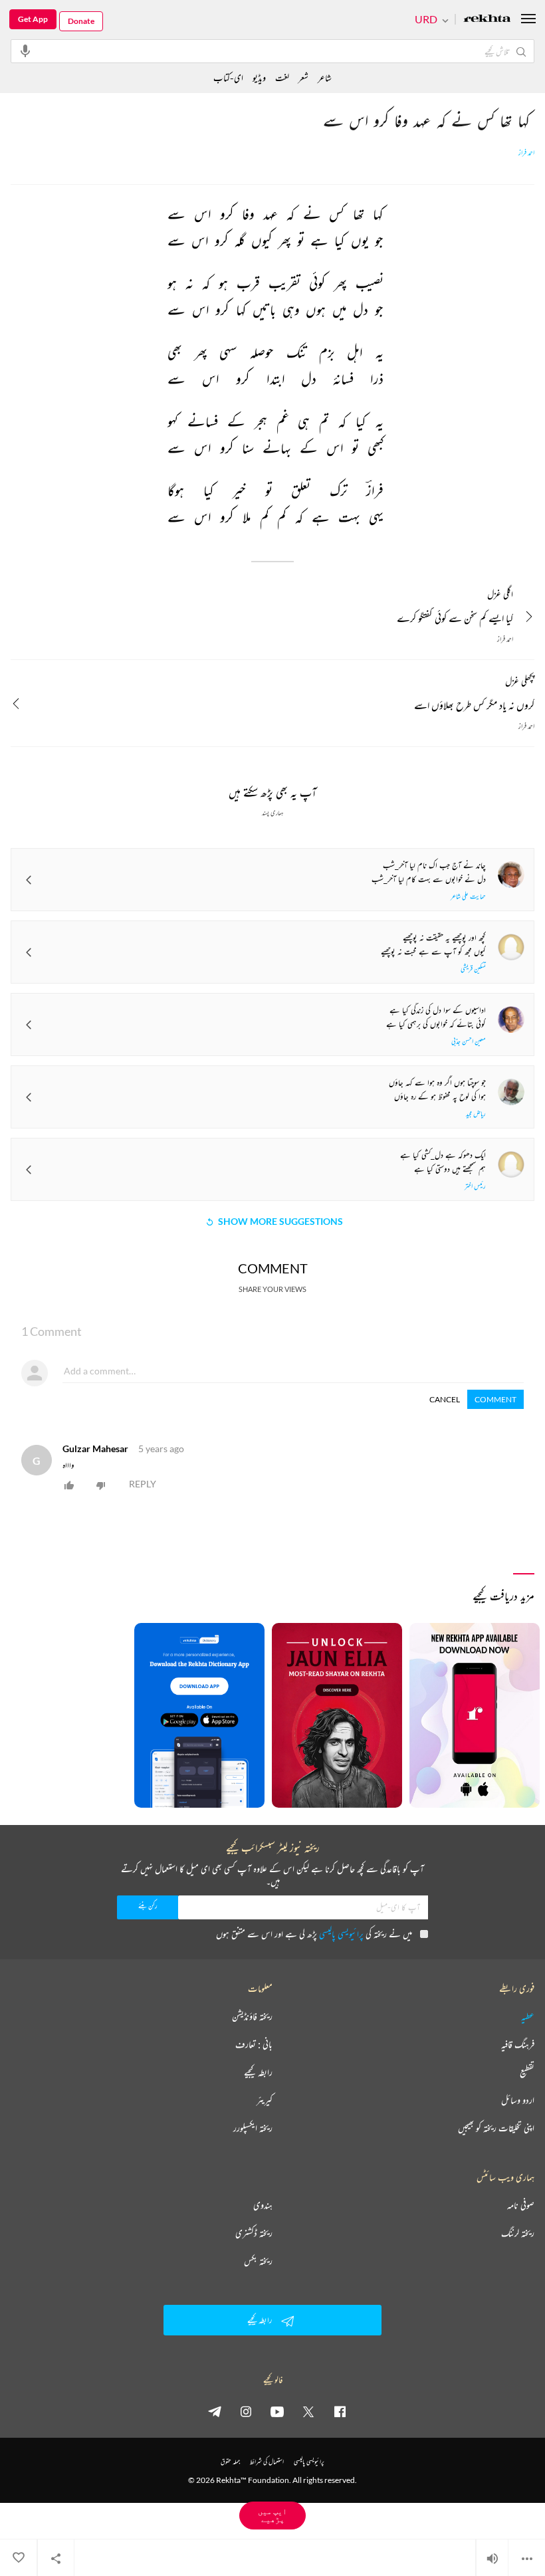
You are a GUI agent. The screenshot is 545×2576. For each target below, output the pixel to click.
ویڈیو (259, 77)
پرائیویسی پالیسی (341, 1934)
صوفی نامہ (521, 2205)
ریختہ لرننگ (518, 2233)
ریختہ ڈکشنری (254, 2233)
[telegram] (215, 2411)
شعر (303, 77)
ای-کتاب (228, 77)
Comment (495, 1399)
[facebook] (340, 2411)
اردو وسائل (518, 2100)
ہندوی (263, 2205)
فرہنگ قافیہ (518, 2044)
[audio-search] (25, 51)
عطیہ (528, 2016)
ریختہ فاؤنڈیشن (252, 2016)
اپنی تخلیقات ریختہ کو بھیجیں (496, 2128)
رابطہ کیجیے (258, 2072)
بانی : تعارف (254, 2044)
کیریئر (265, 2100)
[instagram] (246, 2411)
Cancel (445, 1399)
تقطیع (527, 2072)
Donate (81, 21)
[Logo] (487, 20)
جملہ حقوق (230, 2461)
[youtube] (277, 2411)
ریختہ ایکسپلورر (253, 2128)
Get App (33, 19)
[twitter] (308, 2411)
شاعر (325, 77)
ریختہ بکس (258, 2261)
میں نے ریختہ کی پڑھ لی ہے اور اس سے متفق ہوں (314, 1934)
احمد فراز (526, 153)
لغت (282, 77)
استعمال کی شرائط (267, 2461)
